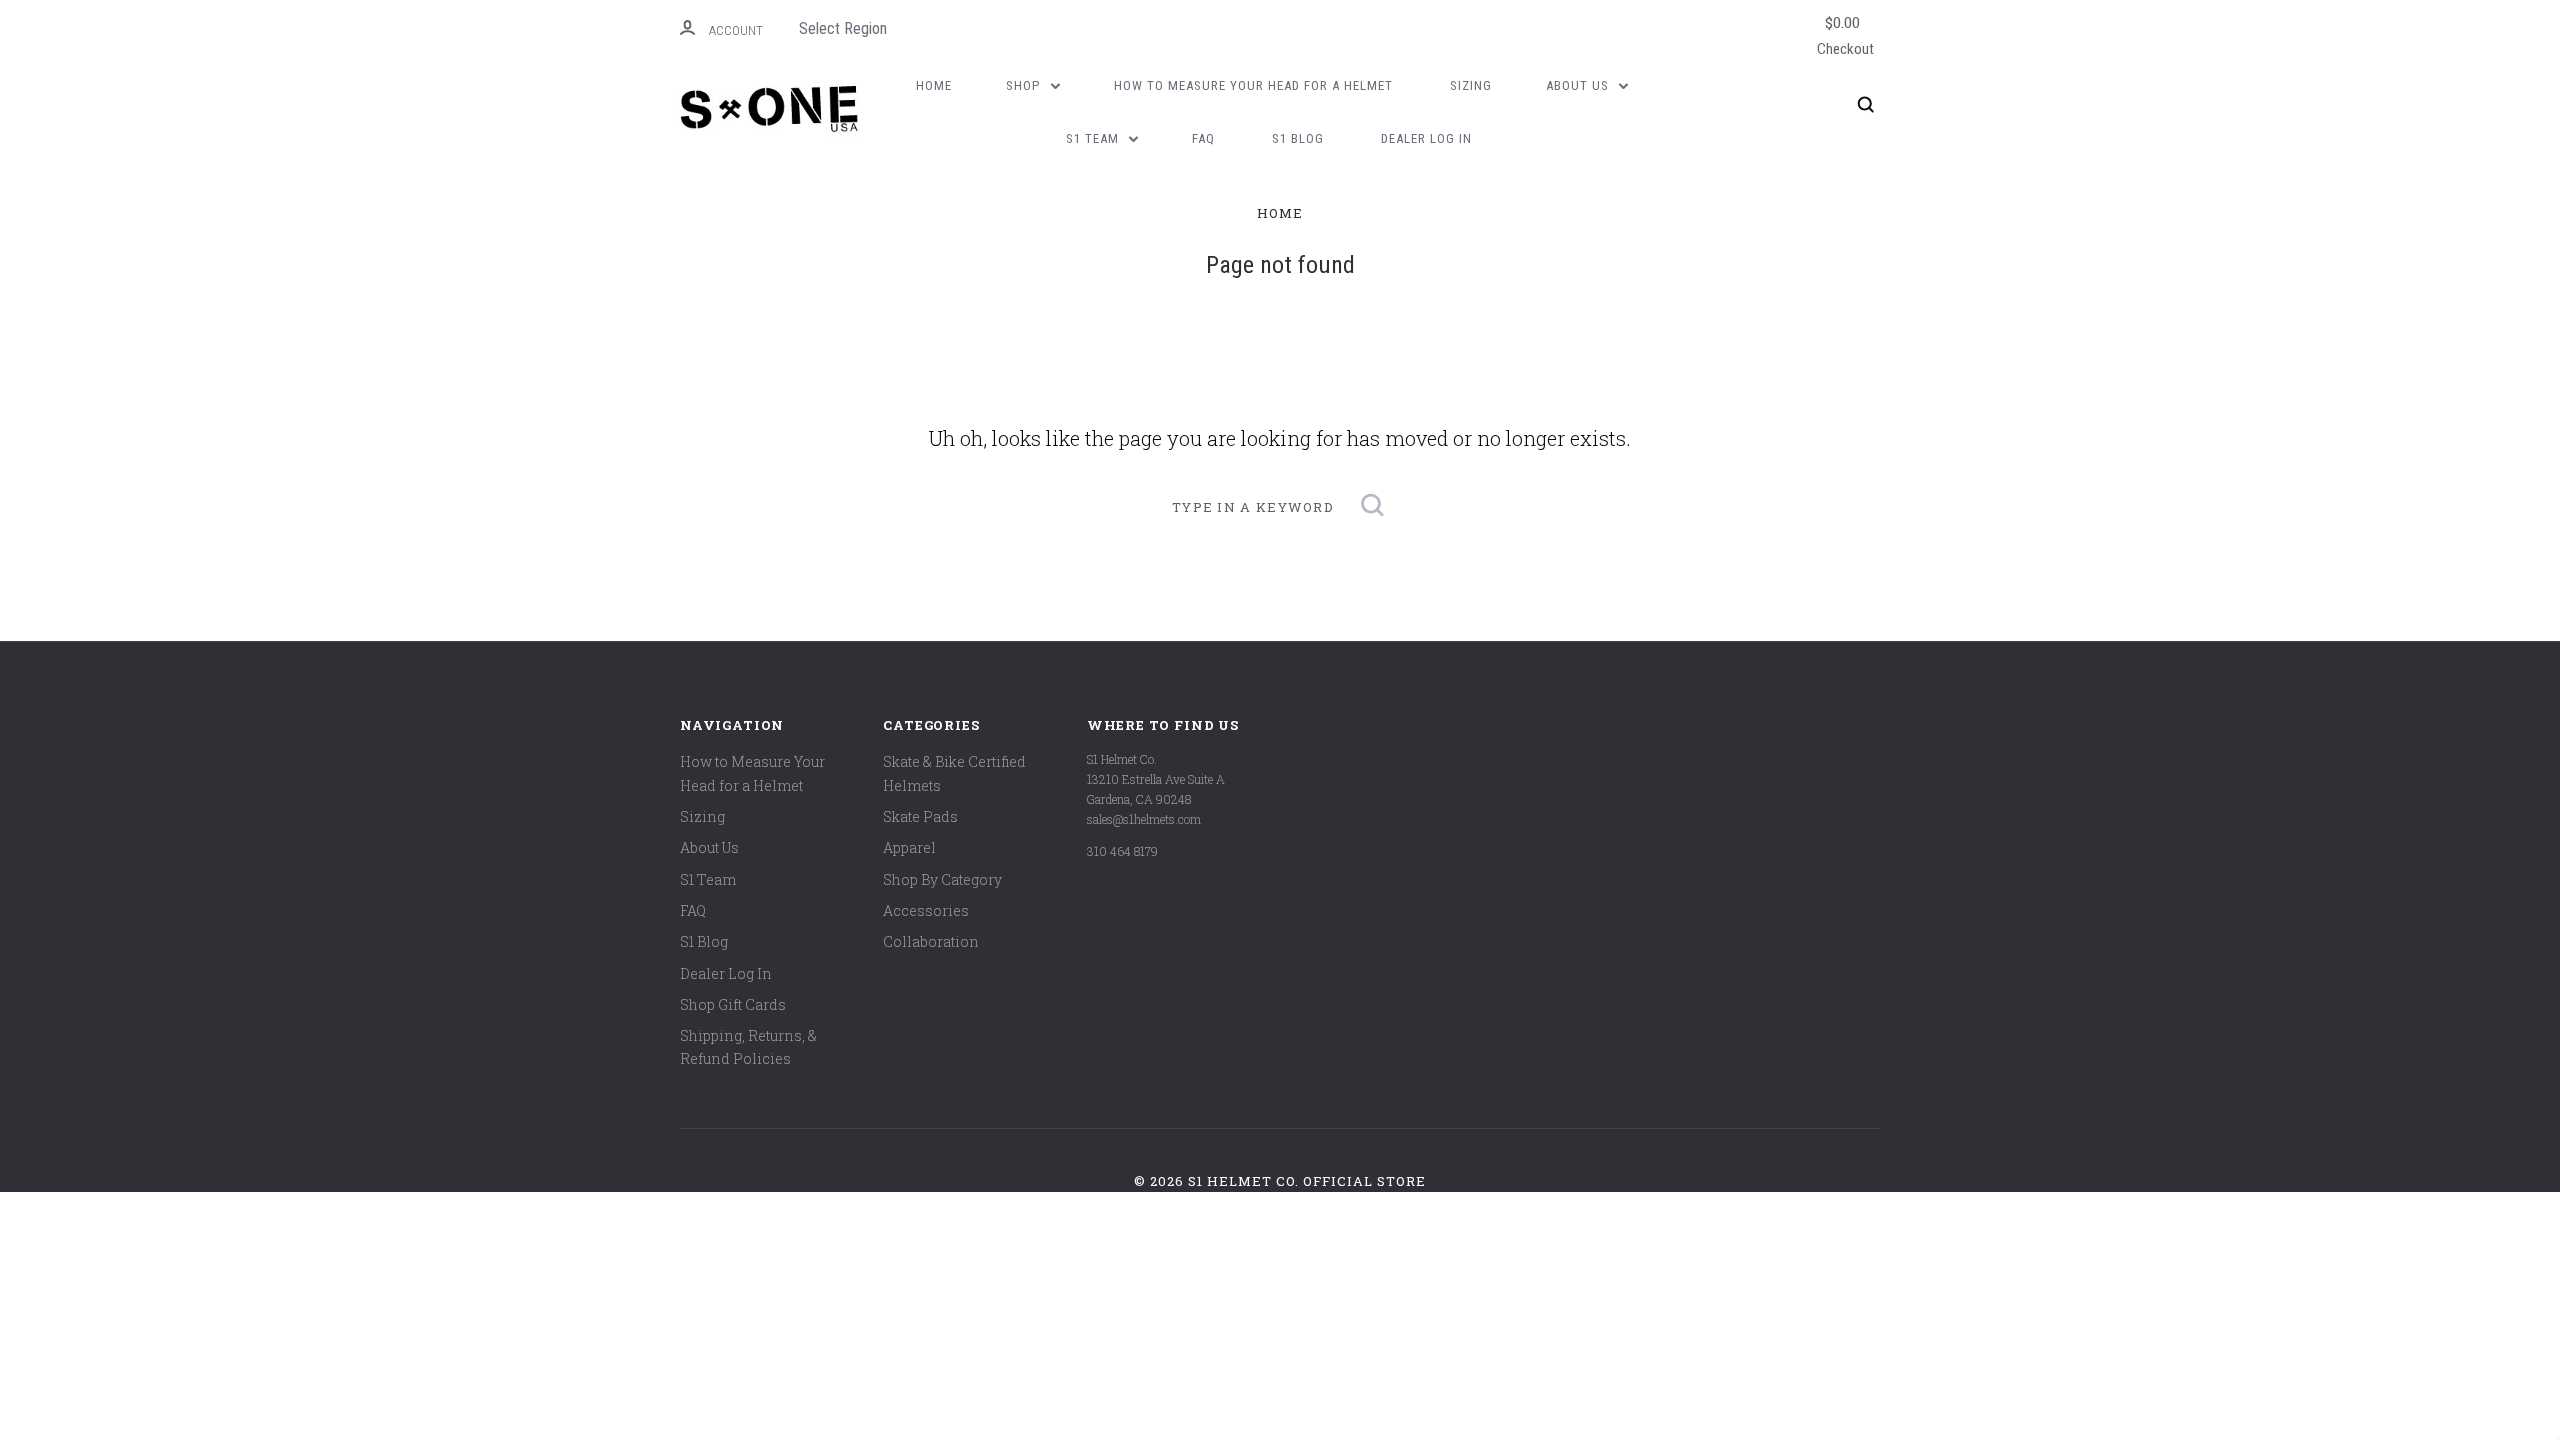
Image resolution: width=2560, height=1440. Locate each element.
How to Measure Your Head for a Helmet (1253, 85)
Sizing (1471, 85)
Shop (1025, 85)
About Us (1579, 85)
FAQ (1203, 138)
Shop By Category (942, 879)
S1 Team (1094, 138)
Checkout (1845, 34)
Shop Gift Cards (733, 1004)
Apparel (909, 847)
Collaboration (931, 941)
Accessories (926, 910)
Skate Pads (920, 816)
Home (934, 85)
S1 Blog (1298, 138)
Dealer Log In (1426, 138)
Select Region (843, 28)
